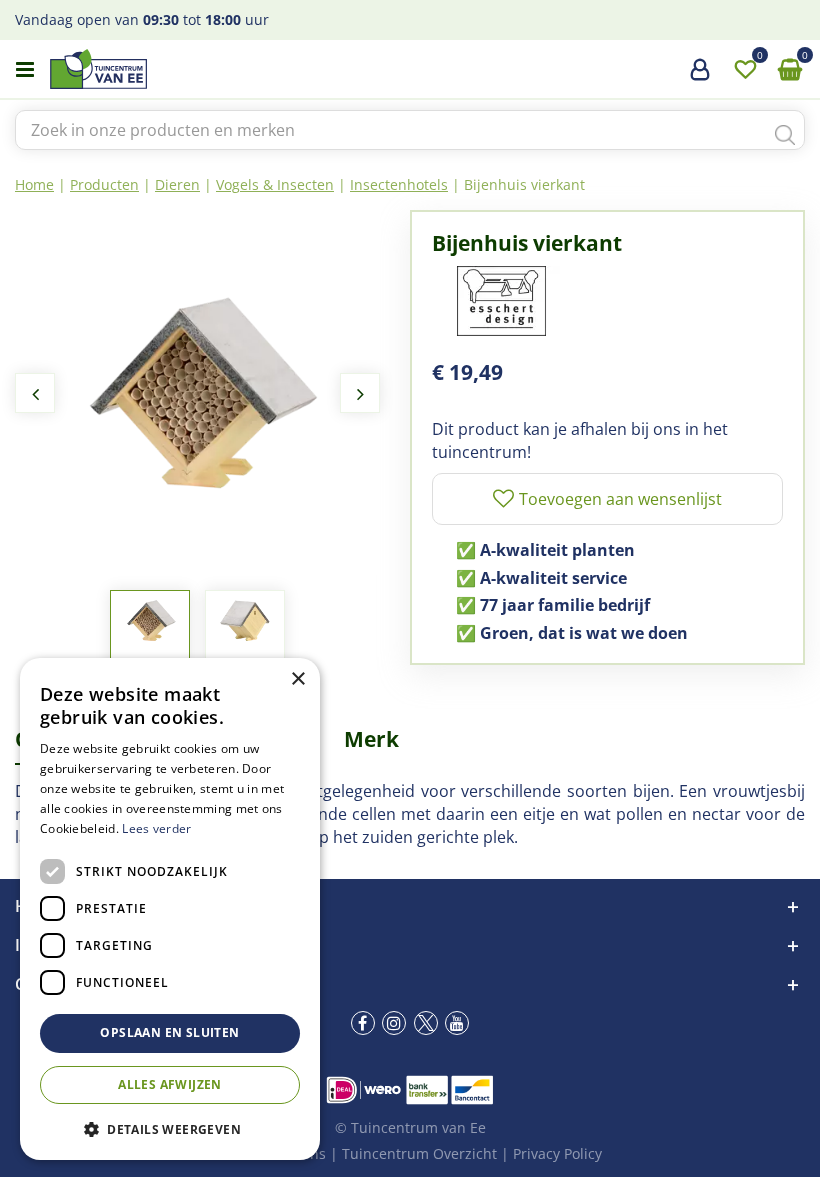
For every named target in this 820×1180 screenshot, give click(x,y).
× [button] (297, 679)
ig (394, 1023)
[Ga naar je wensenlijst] (745, 70)
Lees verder (156, 828)
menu (25, 70)
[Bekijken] (790, 70)
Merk (371, 739)
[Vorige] (35, 393)
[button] (170, 1128)
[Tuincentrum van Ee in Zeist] (159, 69)
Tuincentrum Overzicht (419, 1153)
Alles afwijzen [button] (170, 1084)
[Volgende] (360, 393)
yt (457, 1023)
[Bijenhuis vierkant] (197, 392)
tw (426, 1023)
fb (363, 1023)
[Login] (700, 77)
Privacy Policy (557, 1153)
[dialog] (170, 909)
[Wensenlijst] (745, 70)
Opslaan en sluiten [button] (169, 1032)
